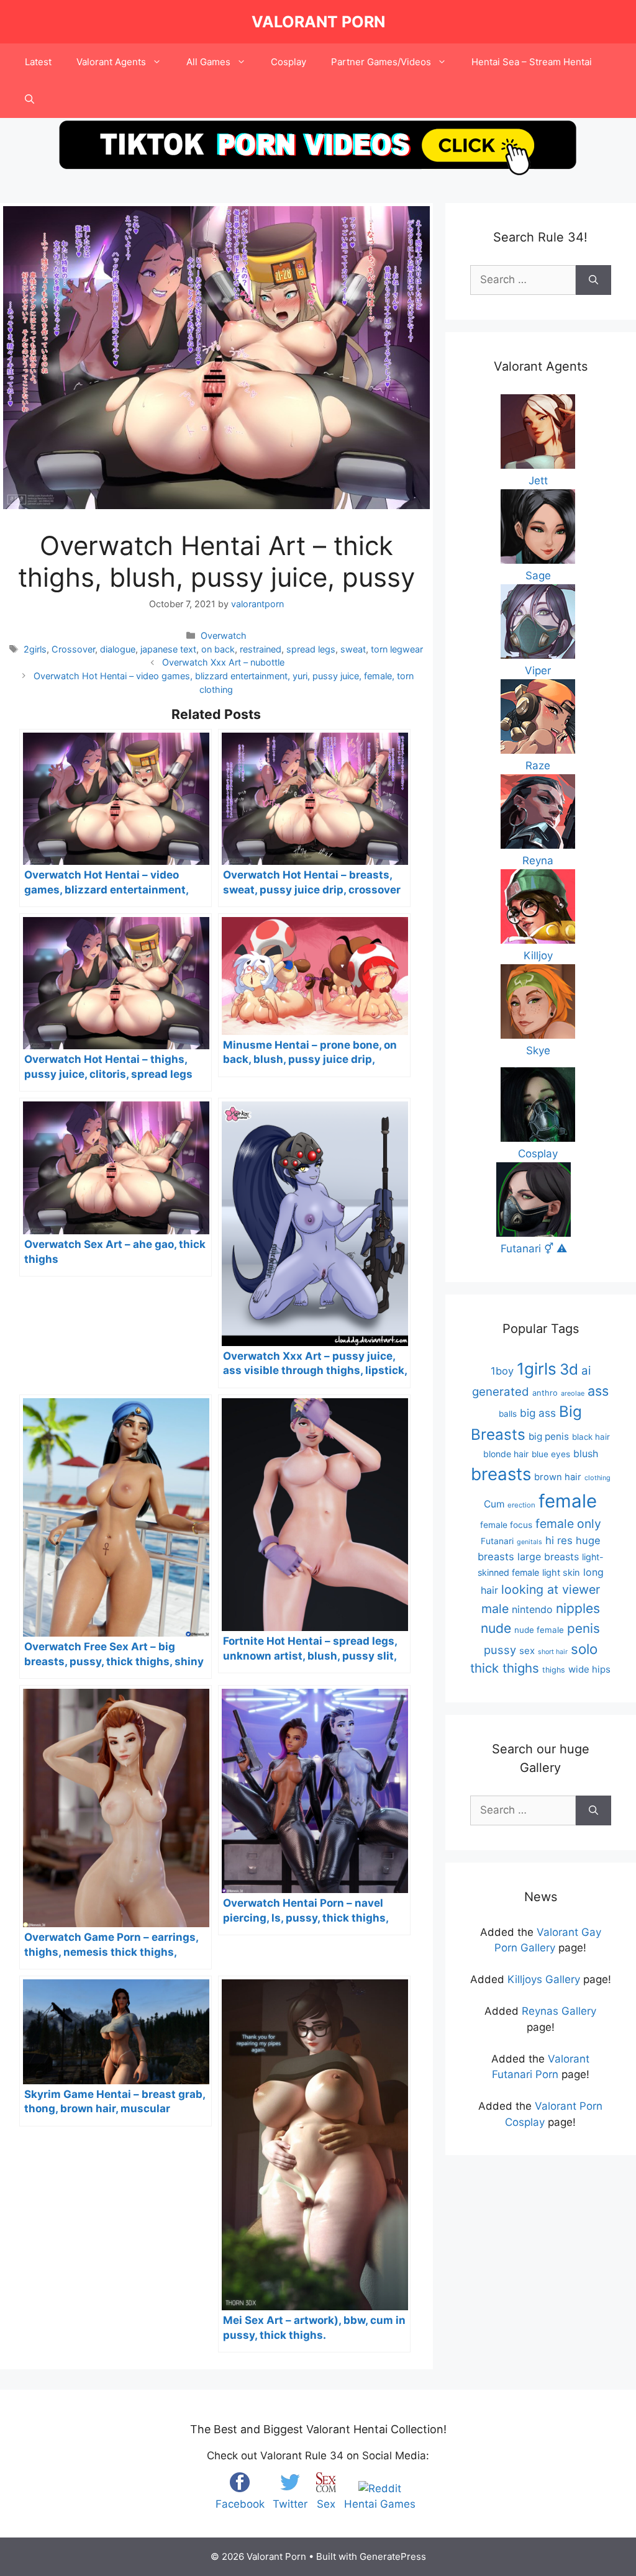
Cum (494, 1504)
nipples (578, 1608)
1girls (537, 1369)
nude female (539, 1630)
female (568, 1501)
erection (521, 1505)
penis (584, 1628)
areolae (573, 1393)
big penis (549, 1436)
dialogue (118, 649)
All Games (208, 62)
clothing (597, 1478)
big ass (538, 1413)
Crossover (73, 649)
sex (527, 1651)
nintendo (532, 1609)
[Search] (593, 280)
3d (569, 1369)
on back (218, 649)
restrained (261, 649)
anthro (545, 1393)
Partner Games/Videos (381, 62)
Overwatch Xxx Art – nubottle (223, 662)
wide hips (589, 1669)
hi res (559, 1540)
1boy (502, 1371)
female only (568, 1524)
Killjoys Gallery (544, 1979)
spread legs (311, 649)
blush (586, 1453)
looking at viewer (551, 1589)
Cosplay (288, 62)
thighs (554, 1670)
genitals (529, 1542)
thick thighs (505, 1668)
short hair (553, 1652)
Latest (38, 62)
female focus (506, 1525)
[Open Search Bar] (30, 99)
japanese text (168, 649)
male (495, 1609)
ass (598, 1391)
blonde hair (506, 1454)
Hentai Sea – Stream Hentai (532, 62)
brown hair (558, 1477)
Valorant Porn (318, 22)
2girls (35, 649)
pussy (500, 1650)
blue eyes (551, 1454)
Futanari (497, 1541)
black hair (591, 1437)
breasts (501, 1474)
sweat (353, 649)
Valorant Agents (111, 62)
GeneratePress (393, 2556)
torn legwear (397, 649)
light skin (561, 1573)
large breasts (548, 1557)
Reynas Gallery (559, 2011)
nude (496, 1628)
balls (508, 1414)
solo (584, 1649)
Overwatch (224, 635)
